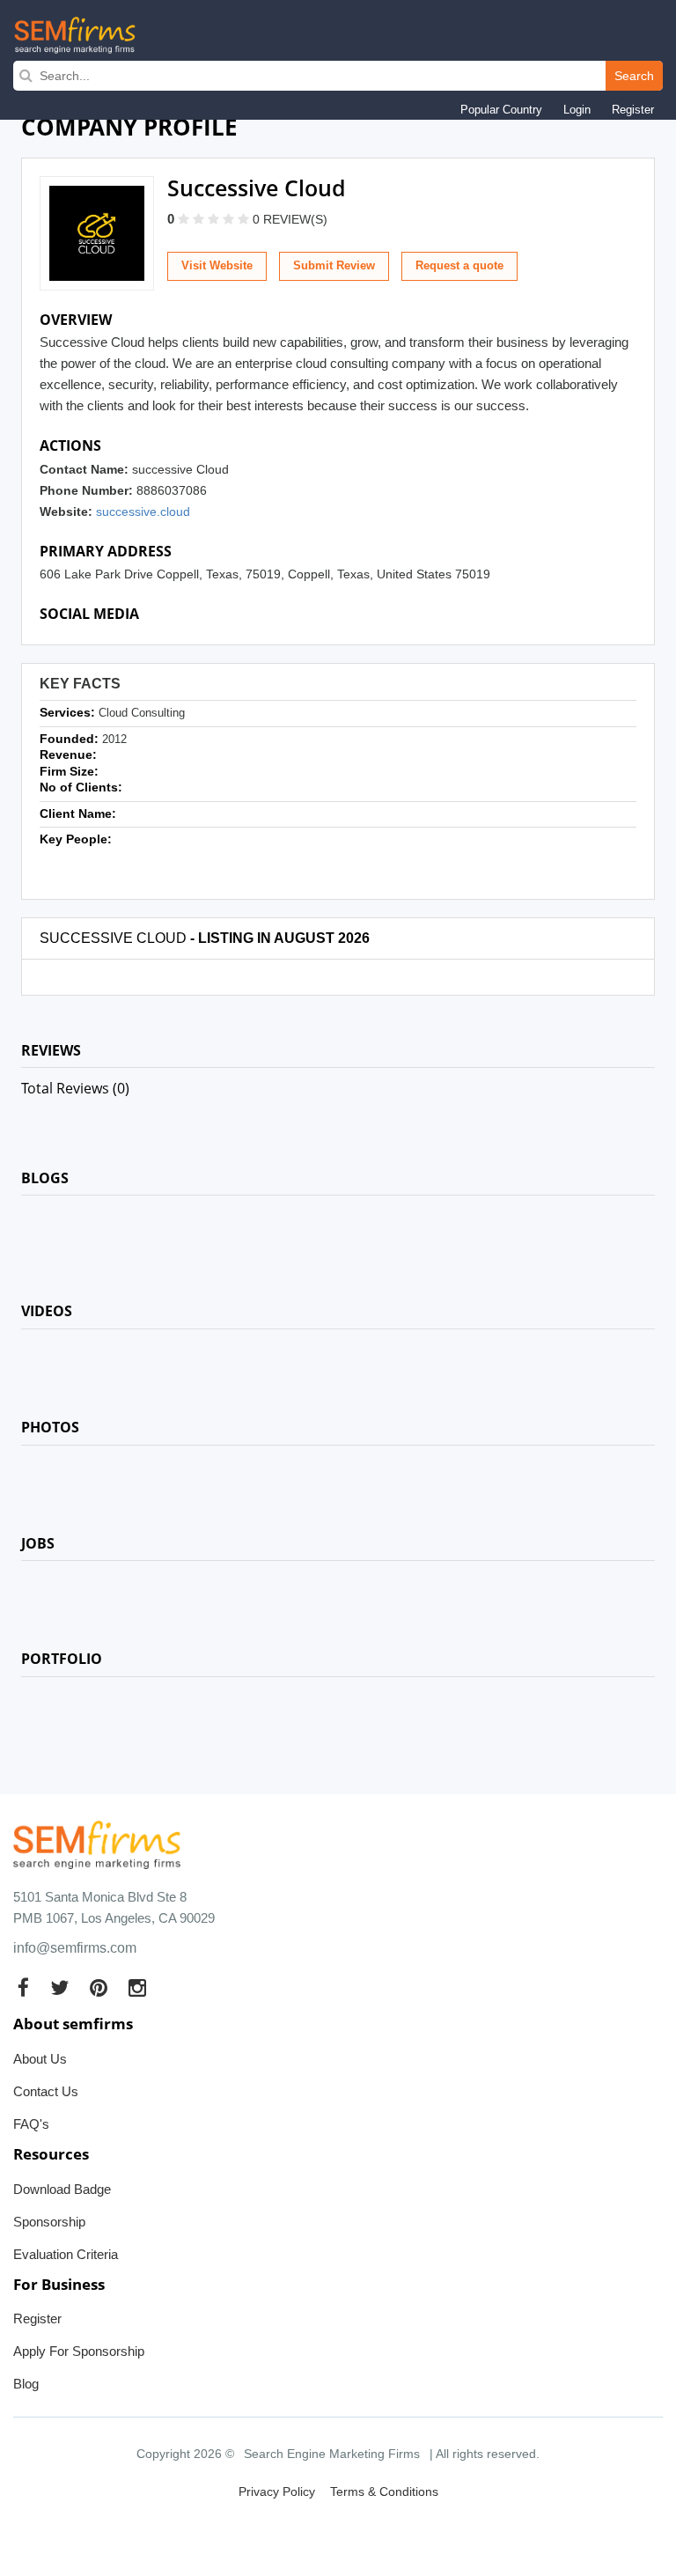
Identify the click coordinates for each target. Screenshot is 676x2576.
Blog (26, 2384)
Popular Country (501, 110)
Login (577, 110)
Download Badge (62, 2189)
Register (633, 110)
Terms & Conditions (384, 2491)
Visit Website (217, 265)
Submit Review (334, 265)
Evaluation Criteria (66, 2254)
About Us (40, 2059)
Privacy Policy (277, 2491)
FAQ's (31, 2124)
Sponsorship (49, 2222)
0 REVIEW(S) (290, 219)
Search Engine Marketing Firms (332, 2454)
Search (634, 76)
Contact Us (46, 2091)
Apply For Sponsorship (79, 2351)
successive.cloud (143, 512)
